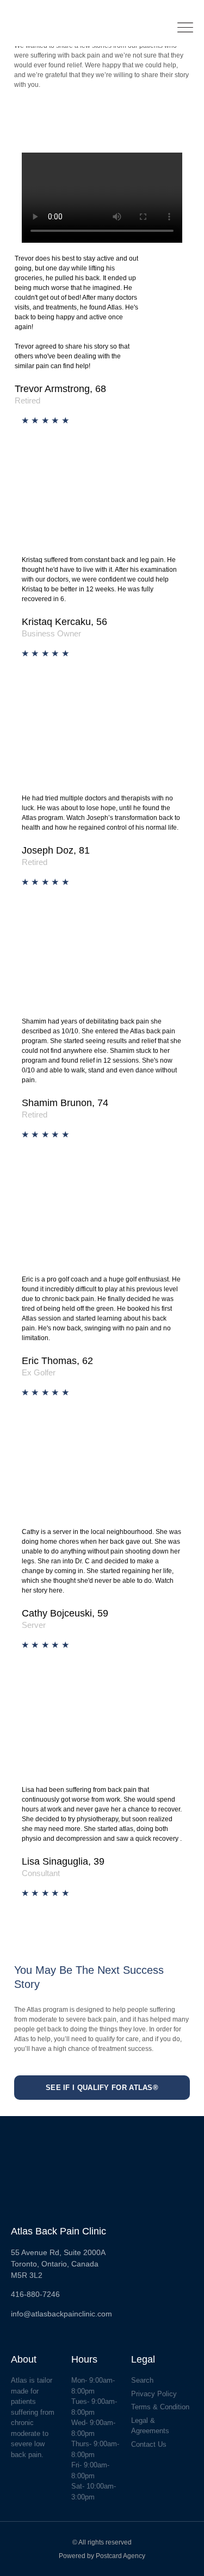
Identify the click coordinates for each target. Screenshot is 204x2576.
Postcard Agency (120, 2556)
